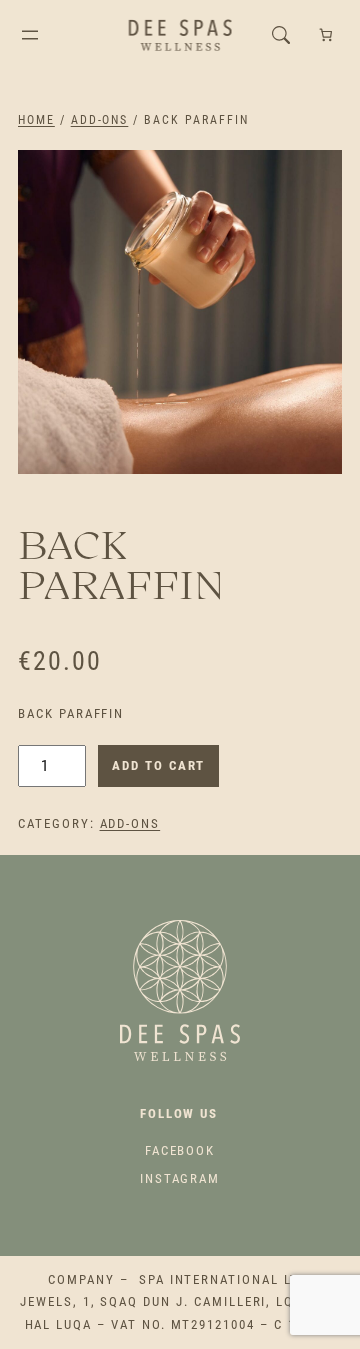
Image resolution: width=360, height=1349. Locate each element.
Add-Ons (100, 120)
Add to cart (158, 765)
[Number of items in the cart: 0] (326, 35)
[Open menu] (30, 35)
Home (36, 120)
